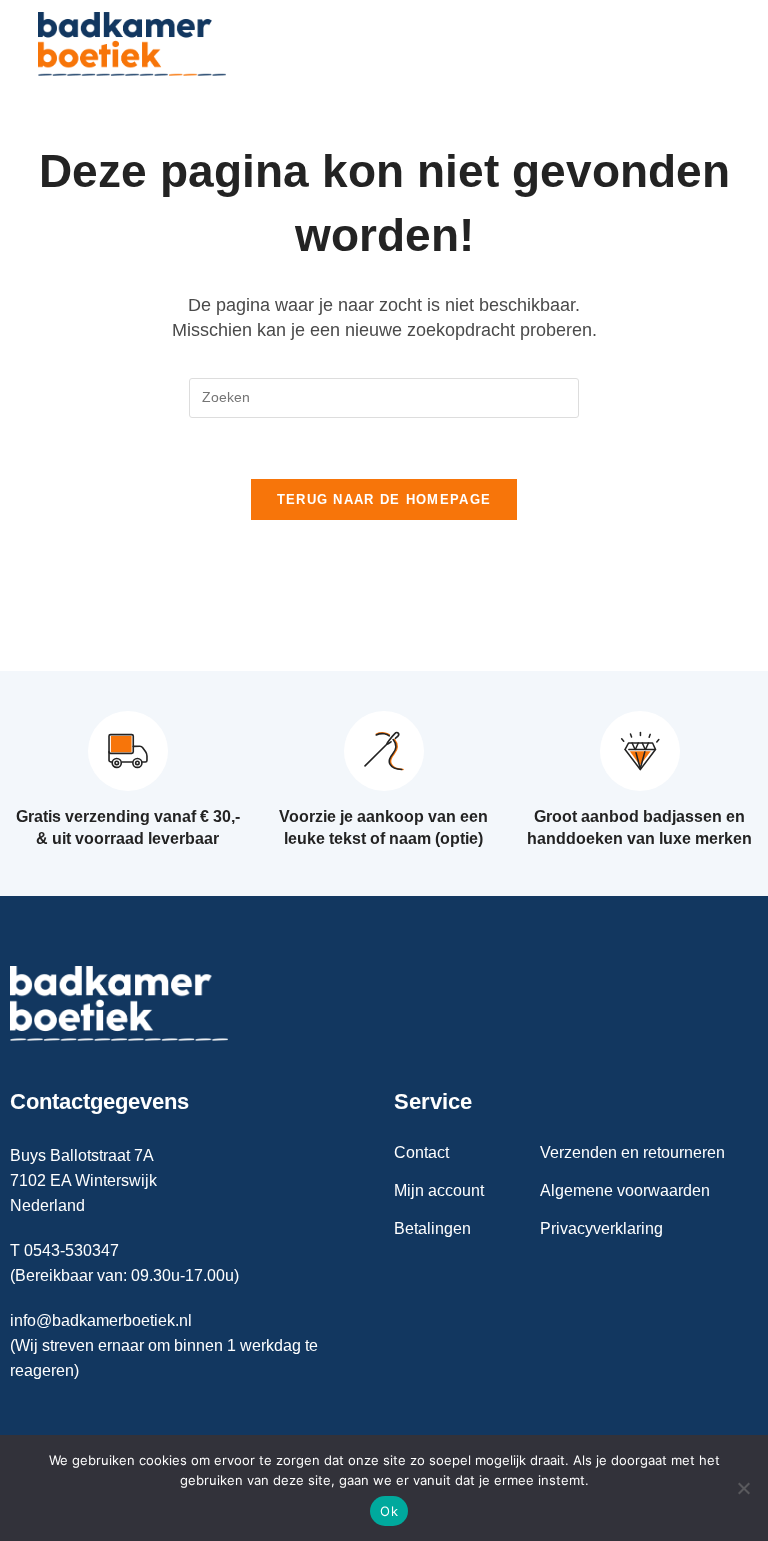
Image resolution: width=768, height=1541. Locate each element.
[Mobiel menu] (715, 44)
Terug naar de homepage (384, 499)
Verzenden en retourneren (632, 1152)
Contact (421, 1152)
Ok (389, 1511)
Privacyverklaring (601, 1228)
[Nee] (743, 1488)
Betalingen (432, 1228)
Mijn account (439, 1190)
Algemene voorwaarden (625, 1190)
